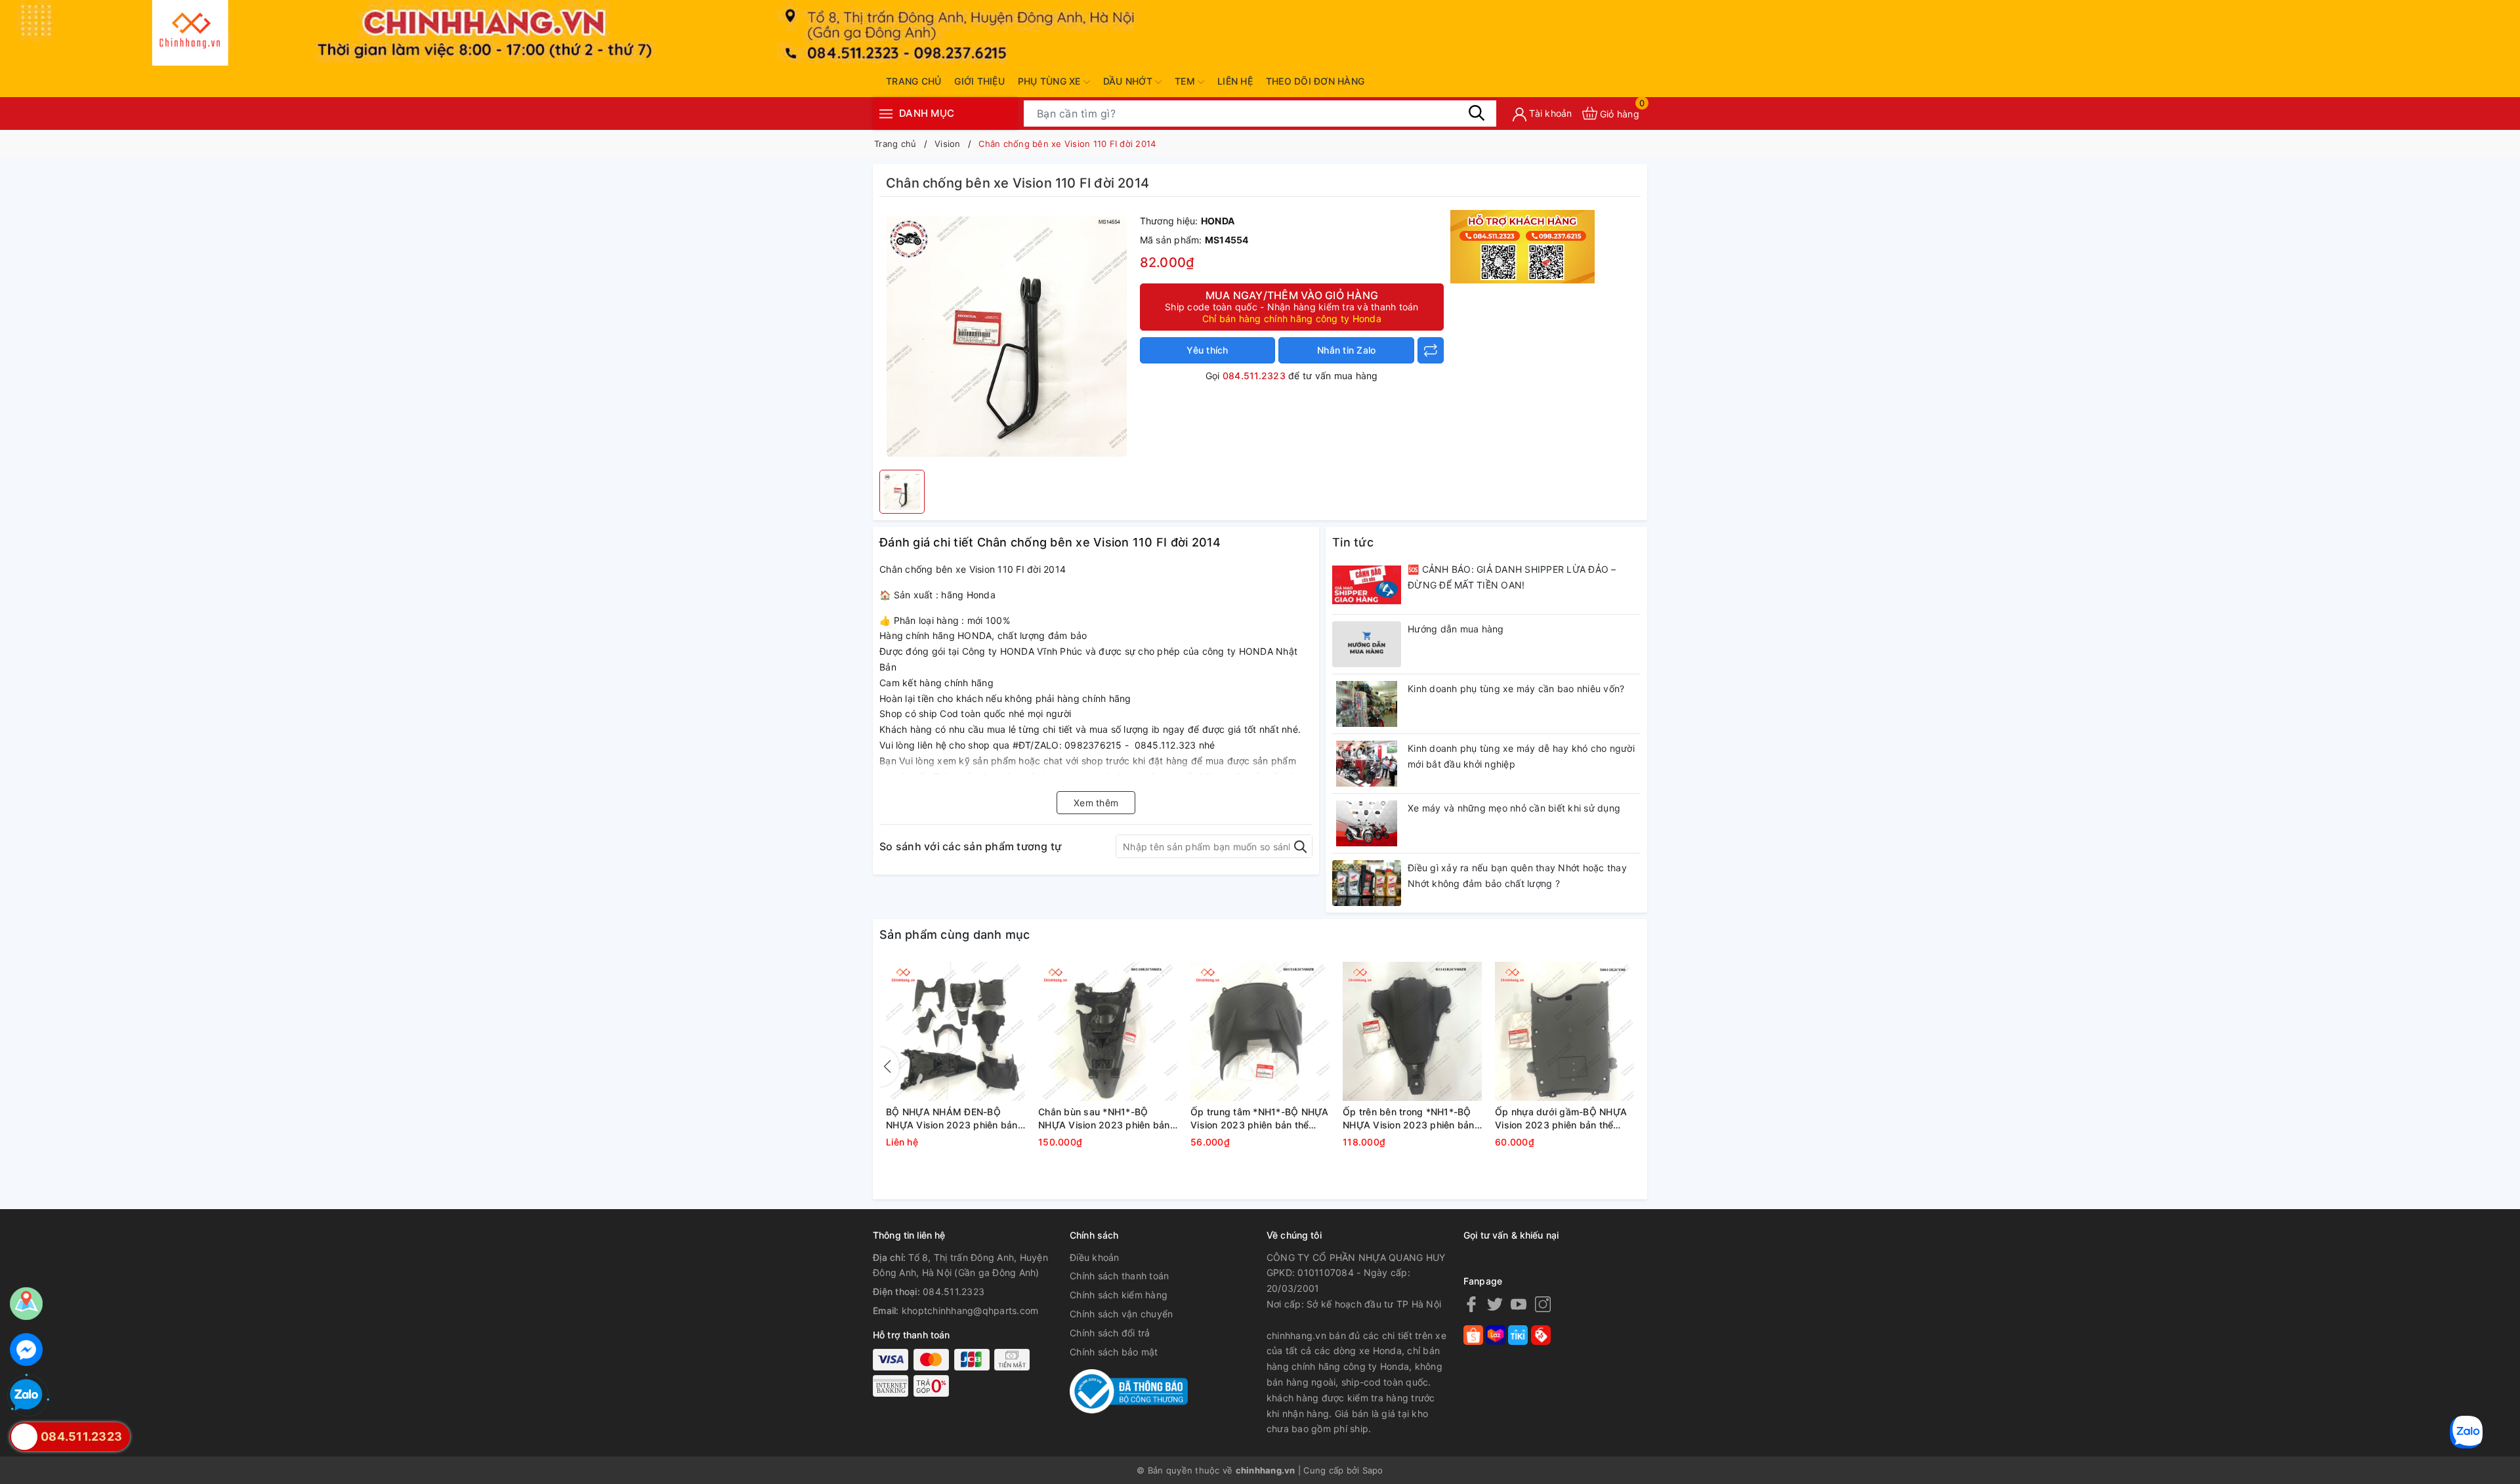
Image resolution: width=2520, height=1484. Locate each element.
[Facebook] (1471, 1304)
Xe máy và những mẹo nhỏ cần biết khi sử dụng (1514, 808)
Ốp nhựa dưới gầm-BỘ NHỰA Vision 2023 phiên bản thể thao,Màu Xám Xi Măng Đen (1561, 1119)
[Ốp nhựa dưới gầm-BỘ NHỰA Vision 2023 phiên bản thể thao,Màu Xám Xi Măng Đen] (1564, 1031)
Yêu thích (1207, 350)
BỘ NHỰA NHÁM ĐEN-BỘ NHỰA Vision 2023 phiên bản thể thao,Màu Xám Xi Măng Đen (952, 1119)
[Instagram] (1543, 1304)
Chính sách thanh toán (1119, 1276)
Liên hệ (1235, 81)
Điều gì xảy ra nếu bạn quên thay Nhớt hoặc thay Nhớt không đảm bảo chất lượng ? (1517, 876)
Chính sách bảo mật (1114, 1352)
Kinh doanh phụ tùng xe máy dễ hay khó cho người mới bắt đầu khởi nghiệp (1521, 756)
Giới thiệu (979, 81)
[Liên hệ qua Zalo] (26, 1395)
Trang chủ (913, 81)
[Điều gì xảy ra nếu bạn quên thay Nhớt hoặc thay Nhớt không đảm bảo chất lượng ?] (1367, 883)
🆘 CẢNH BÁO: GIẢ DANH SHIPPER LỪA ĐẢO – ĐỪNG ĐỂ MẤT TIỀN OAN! (1512, 577)
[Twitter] (1495, 1304)
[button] (889, 1067)
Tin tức (1353, 542)
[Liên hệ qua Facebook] (26, 1350)
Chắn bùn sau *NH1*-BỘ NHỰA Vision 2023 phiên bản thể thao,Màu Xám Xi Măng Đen (1104, 1119)
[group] (1006, 337)
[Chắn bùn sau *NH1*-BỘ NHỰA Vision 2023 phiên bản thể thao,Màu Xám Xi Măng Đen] (1108, 1031)
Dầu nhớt (1129, 81)
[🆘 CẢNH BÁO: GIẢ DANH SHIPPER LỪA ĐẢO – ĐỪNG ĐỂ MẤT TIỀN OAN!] (1367, 585)
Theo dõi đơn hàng (1315, 81)
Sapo (1373, 1470)
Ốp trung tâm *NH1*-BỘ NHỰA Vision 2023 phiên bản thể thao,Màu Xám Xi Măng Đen (1260, 1119)
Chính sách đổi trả (1110, 1333)
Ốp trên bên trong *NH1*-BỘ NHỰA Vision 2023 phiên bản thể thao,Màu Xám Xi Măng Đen (1409, 1119)
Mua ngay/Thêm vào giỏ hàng (1292, 306)
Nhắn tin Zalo (1346, 350)
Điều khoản (1095, 1257)
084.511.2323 (1254, 376)
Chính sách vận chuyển (1121, 1314)
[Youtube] (1519, 1304)
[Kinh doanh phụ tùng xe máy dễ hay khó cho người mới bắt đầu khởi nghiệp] (1367, 764)
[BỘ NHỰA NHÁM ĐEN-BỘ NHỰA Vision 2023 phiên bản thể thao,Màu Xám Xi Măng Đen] (955, 1031)
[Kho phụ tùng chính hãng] (1522, 246)
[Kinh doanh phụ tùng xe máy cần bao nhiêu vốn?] (1367, 704)
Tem (1186, 81)
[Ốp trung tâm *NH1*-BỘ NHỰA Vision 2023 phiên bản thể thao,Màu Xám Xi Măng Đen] (1260, 1031)
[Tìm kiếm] (1477, 113)
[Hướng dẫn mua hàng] (1367, 644)
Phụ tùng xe (1051, 81)
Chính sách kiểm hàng (1119, 1295)
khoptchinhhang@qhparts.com (970, 1310)
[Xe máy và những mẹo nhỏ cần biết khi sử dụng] (1367, 823)
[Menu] (886, 113)
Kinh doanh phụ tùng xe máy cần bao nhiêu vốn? (1516, 689)
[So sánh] (1431, 350)
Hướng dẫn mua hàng (1456, 629)
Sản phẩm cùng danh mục (955, 935)
